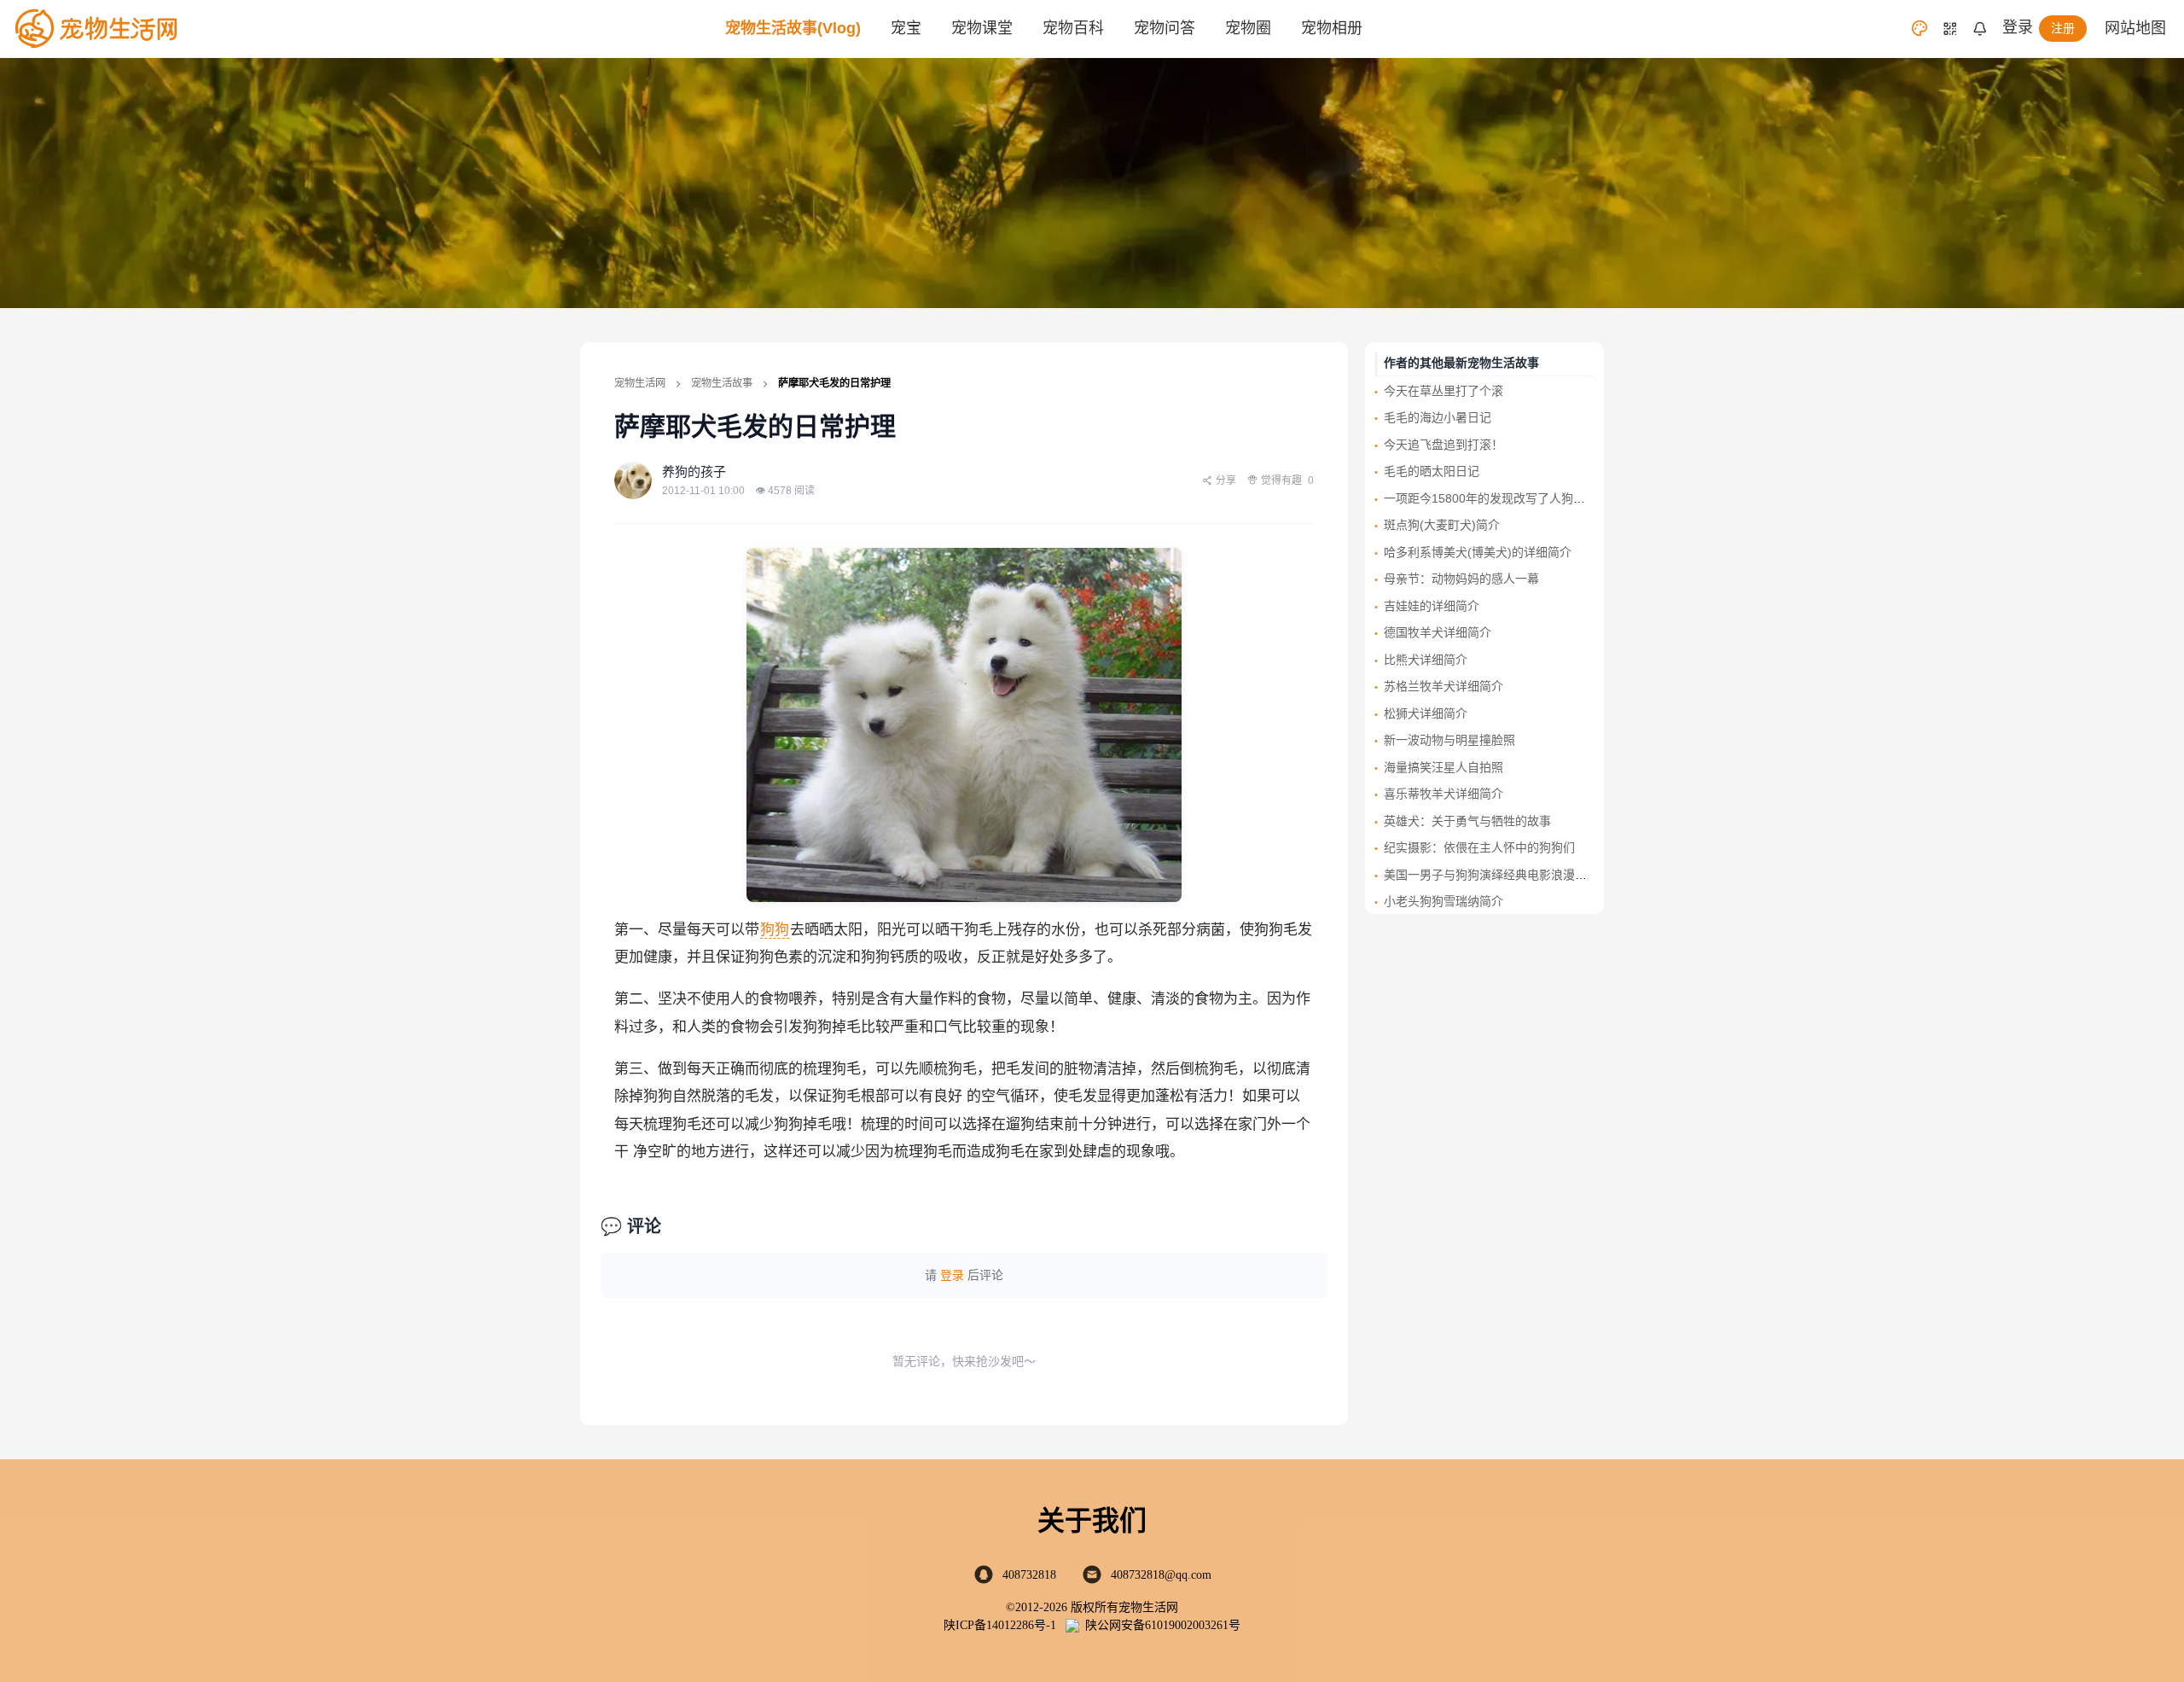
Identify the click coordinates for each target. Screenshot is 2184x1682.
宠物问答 (1165, 28)
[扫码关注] (1950, 29)
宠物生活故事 (722, 383)
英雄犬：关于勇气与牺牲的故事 (1467, 821)
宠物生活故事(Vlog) (793, 28)
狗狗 (775, 930)
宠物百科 (1073, 28)
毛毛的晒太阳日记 (1432, 471)
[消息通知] (1980, 29)
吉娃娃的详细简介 (1432, 606)
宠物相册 (1332, 28)
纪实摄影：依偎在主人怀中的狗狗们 (1479, 847)
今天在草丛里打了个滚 (1443, 391)
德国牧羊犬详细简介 (1438, 632)
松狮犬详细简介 (1426, 713)
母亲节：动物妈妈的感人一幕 (1461, 579)
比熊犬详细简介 (1426, 660)
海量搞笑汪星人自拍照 (1443, 767)
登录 (2018, 27)
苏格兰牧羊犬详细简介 (1443, 686)
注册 (2063, 28)
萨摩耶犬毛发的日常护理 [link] (834, 383)
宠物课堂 (982, 28)
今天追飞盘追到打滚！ (1443, 445)
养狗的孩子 (694, 471)
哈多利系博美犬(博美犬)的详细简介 (1478, 552)
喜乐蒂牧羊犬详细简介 (1443, 794)
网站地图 (2135, 28)
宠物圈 (1248, 28)
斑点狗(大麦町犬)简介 (1442, 525)
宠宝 (906, 28)
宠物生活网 (640, 383)
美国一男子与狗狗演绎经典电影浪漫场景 (1491, 875)
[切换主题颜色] (1920, 28)
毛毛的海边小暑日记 (1438, 417)
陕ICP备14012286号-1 (1000, 1625)
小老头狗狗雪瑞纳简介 (1443, 901)
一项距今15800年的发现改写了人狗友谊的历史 (1508, 498)
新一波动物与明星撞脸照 (1449, 740)
